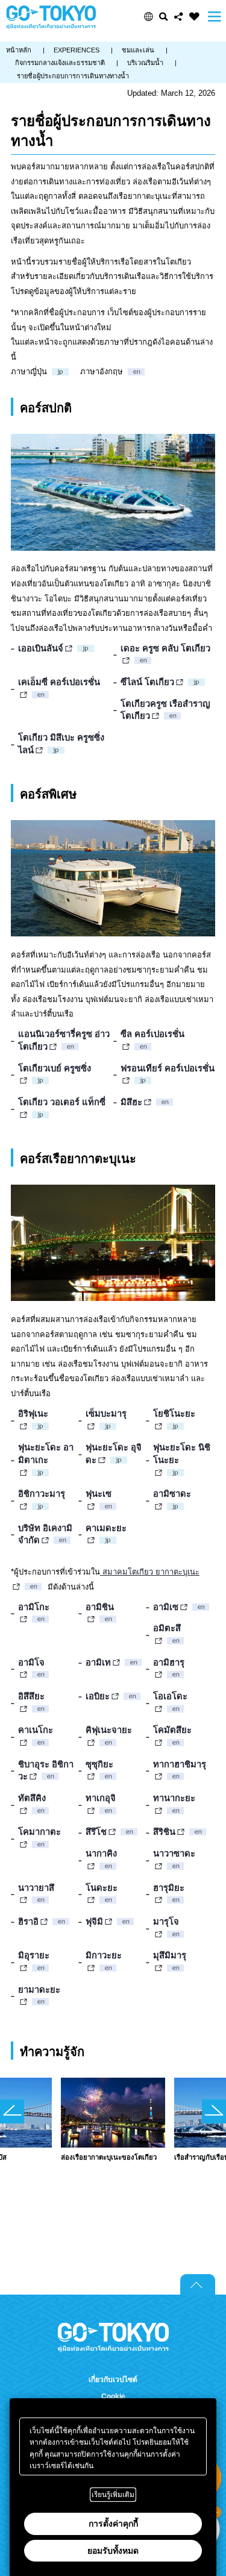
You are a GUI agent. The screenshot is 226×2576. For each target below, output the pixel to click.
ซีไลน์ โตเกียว (147, 682)
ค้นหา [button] (164, 17)
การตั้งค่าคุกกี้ (113, 2524)
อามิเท (98, 1662)
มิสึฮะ (131, 1102)
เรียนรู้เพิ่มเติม (113, 2495)
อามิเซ (166, 1607)
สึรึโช (96, 1832)
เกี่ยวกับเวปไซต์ (113, 2380)
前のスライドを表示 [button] (12, 2111)
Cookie (113, 2396)
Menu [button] (215, 17)
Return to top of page (198, 2284)
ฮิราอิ (28, 1922)
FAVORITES (194, 17)
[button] (149, 17)
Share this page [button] (179, 17)
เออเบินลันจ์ (41, 648)
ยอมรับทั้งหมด (113, 2551)
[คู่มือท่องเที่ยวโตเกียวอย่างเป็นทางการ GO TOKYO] (51, 17)
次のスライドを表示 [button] (214, 2111)
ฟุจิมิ (94, 1922)
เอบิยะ (98, 1696)
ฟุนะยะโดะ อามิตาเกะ (46, 1454)
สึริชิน (164, 1832)
